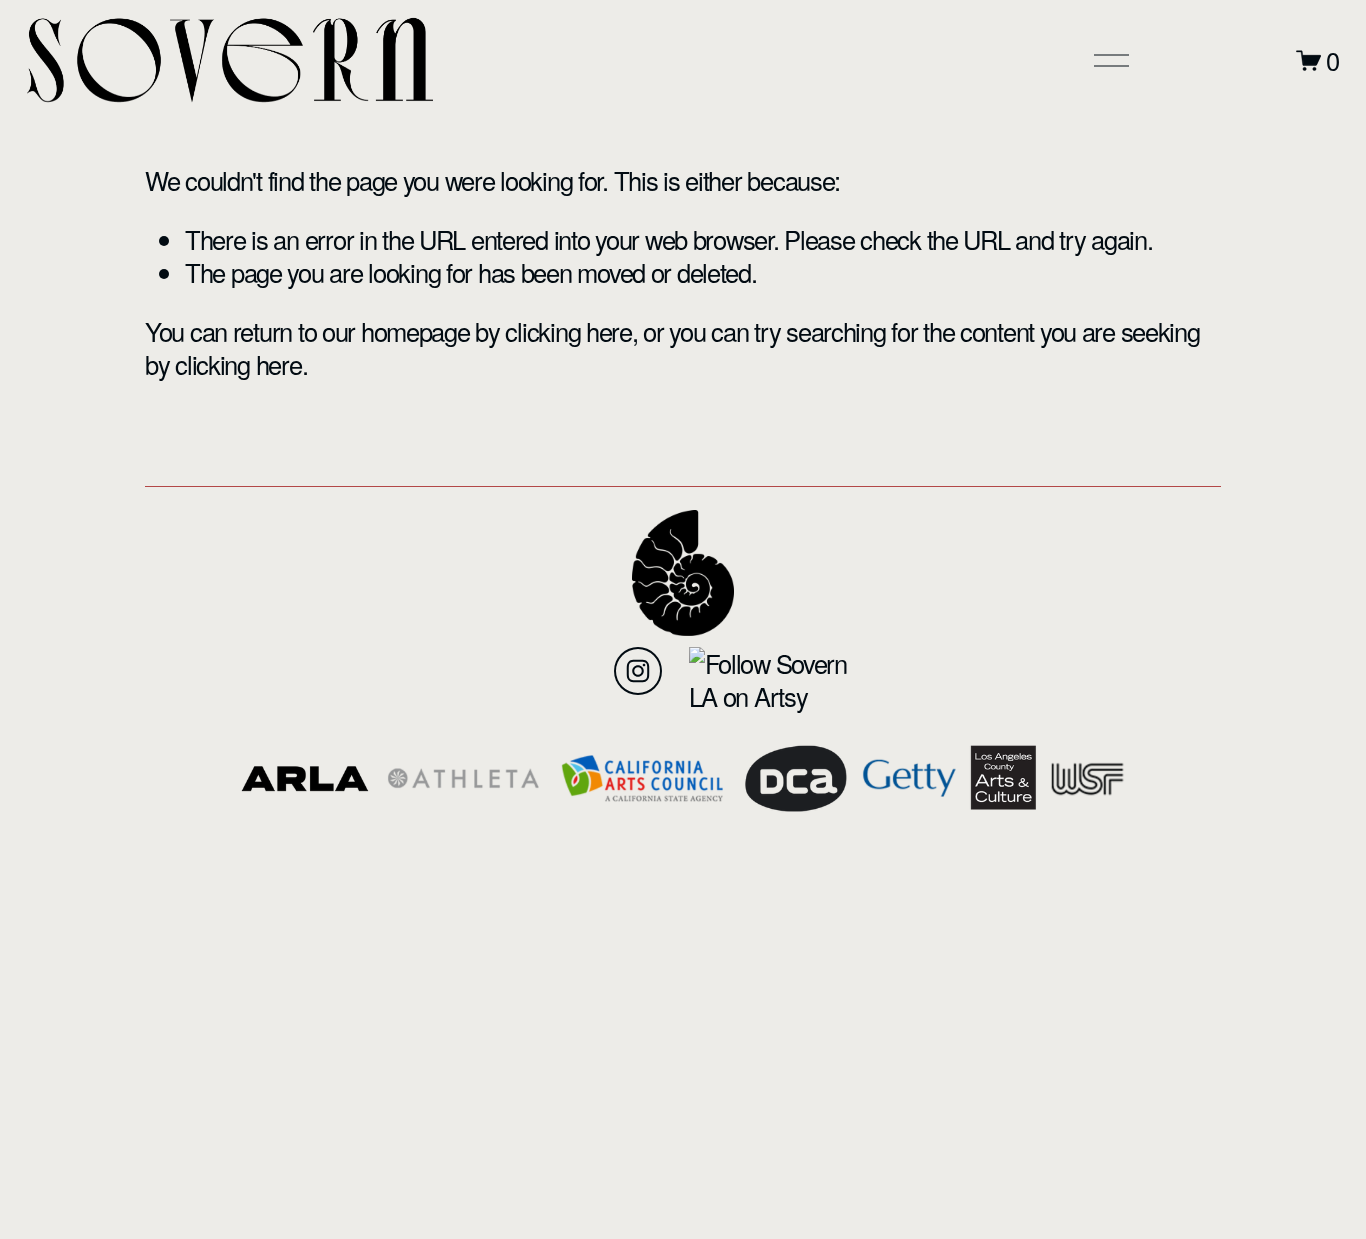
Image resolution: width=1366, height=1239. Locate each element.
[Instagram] (638, 671)
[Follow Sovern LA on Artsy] (774, 696)
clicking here (568, 331)
